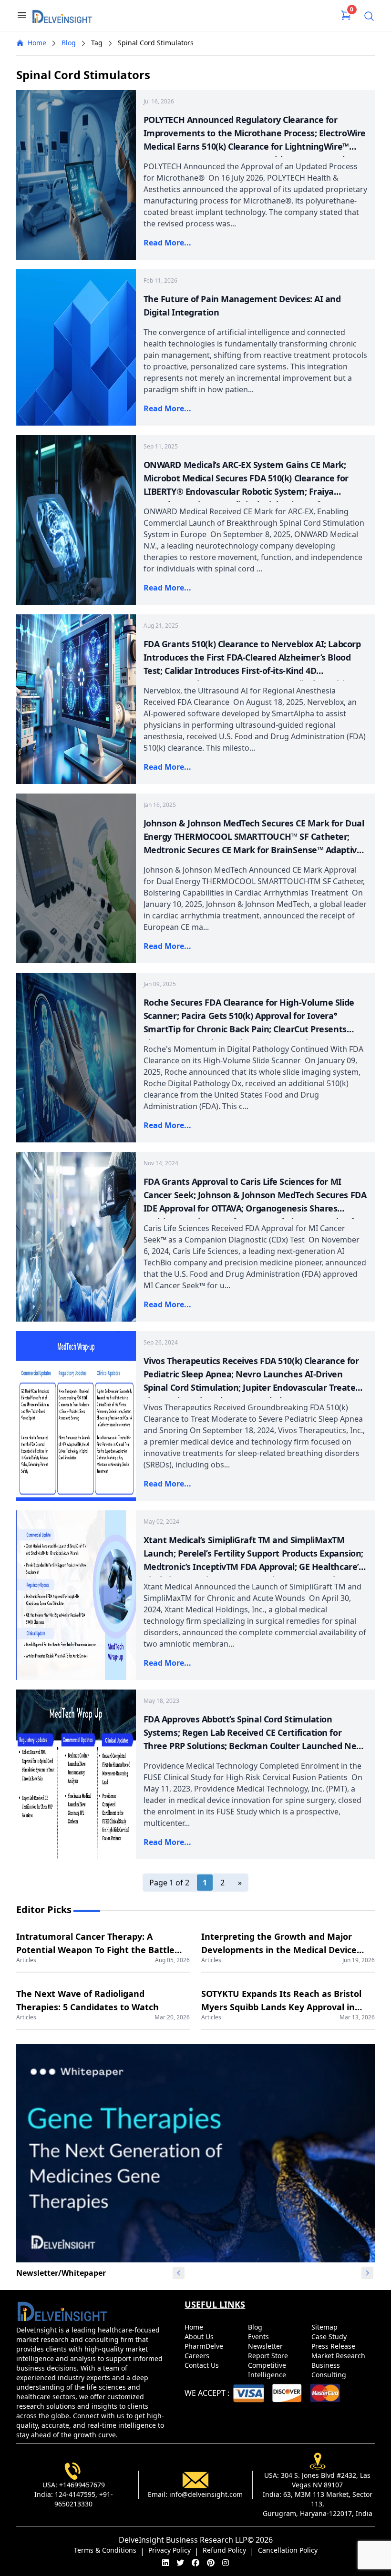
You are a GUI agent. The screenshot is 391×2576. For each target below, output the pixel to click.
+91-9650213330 (84, 2499)
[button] (368, 2273)
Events (259, 2337)
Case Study (330, 2337)
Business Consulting (330, 2370)
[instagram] (226, 2563)
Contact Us (203, 2365)
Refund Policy (224, 2550)
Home (37, 43)
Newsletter (266, 2346)
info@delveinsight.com (206, 2494)
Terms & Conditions (105, 2550)
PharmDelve (205, 2346)
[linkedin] (165, 2563)
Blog (69, 43)
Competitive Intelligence (268, 2370)
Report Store (269, 2356)
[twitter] (180, 2563)
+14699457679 (82, 2485)
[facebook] (195, 2563)
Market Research (339, 2356)
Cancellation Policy (288, 2550)
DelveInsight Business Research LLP (183, 2540)
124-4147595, (76, 2494)
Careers (198, 2356)
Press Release (334, 2346)
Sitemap (325, 2327)
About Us (200, 2337)
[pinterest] (211, 2563)
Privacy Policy (170, 2550)
